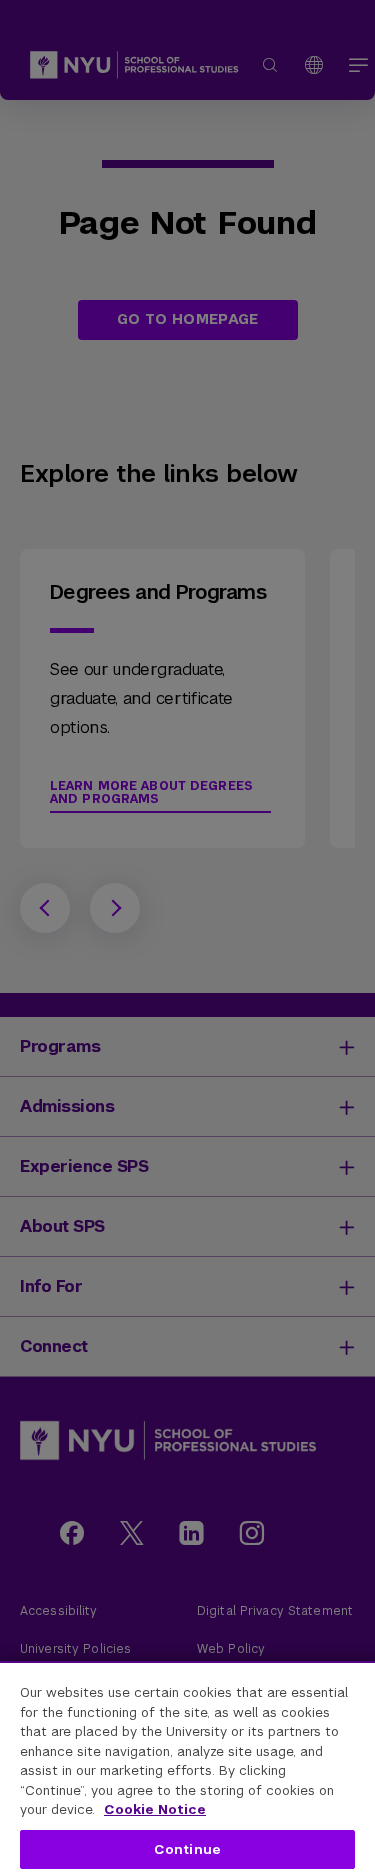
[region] (187, 1767)
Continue (187, 1849)
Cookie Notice (155, 1809)
